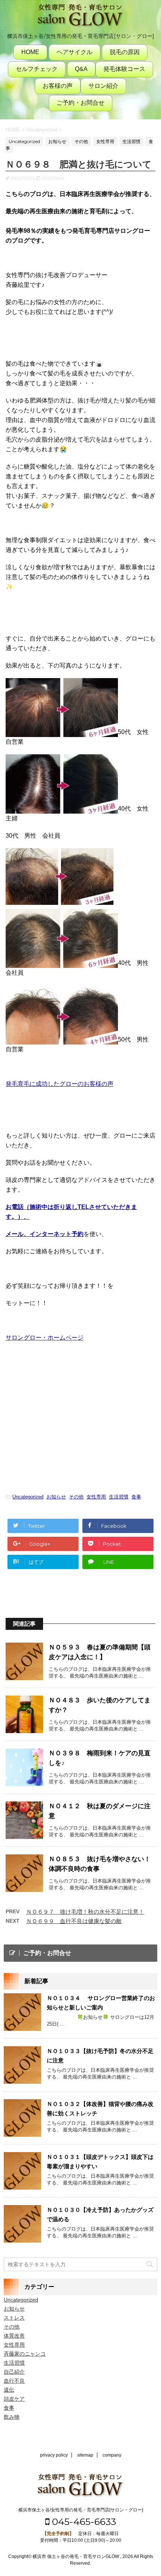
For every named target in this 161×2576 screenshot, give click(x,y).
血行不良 (14, 2381)
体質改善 (14, 2336)
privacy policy (54, 2455)
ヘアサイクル (75, 52)
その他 (76, 1497)
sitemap (85, 2455)
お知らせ (56, 1497)
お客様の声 (58, 86)
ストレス (14, 2318)
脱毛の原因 (125, 52)
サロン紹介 (103, 86)
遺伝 (9, 2390)
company (112, 2455)
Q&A (81, 69)
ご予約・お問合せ (80, 103)
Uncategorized (28, 1497)
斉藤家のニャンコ (25, 2354)
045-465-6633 (83, 2522)
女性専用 (96, 1497)
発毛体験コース (124, 69)
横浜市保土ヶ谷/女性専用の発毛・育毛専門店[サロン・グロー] (81, 2510)
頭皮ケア (14, 2399)
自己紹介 (14, 2372)
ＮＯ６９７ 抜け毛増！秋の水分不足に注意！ (85, 1912)
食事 (136, 1497)
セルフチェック (37, 69)
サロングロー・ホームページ (45, 1338)
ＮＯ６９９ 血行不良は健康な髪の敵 (74, 1921)
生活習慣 (119, 1497)
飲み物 (12, 2417)
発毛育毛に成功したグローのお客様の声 (60, 1084)
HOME (30, 52)
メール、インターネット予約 (45, 1234)
